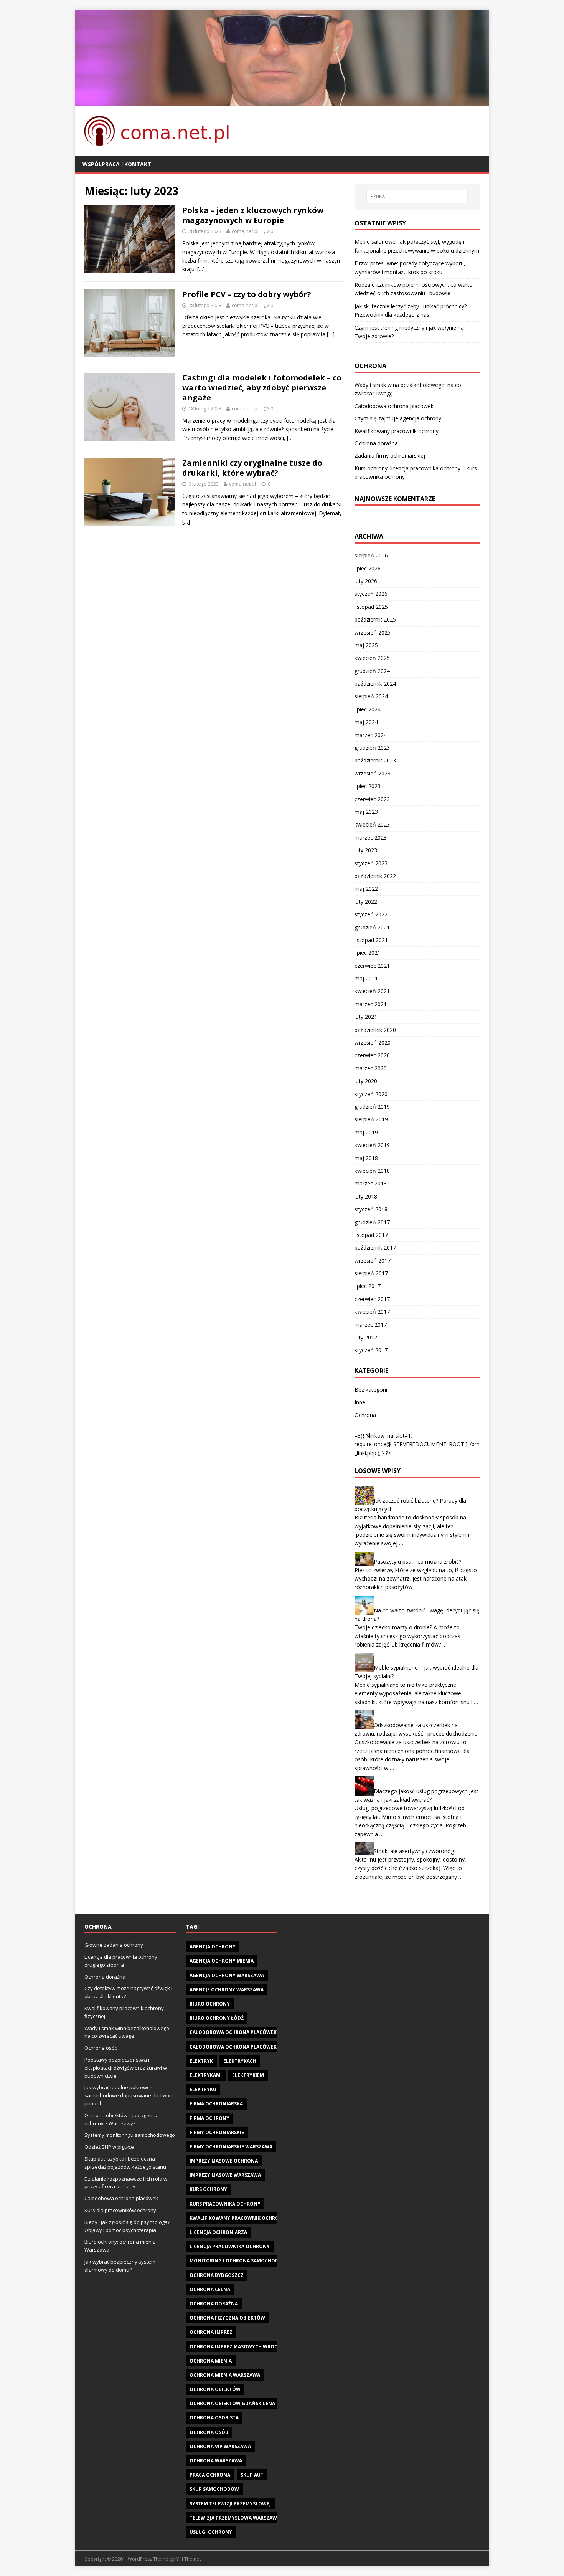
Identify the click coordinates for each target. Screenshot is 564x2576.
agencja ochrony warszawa (227, 1975)
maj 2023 (366, 812)
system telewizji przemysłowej (230, 2504)
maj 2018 (366, 1158)
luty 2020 (366, 1081)
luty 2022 (366, 902)
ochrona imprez (211, 2332)
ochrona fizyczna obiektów (227, 2318)
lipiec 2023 (368, 786)
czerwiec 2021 (372, 966)
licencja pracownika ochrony (230, 2246)
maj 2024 (366, 722)
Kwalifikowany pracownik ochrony (397, 431)
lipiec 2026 (368, 568)
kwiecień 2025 (372, 658)
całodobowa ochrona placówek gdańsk (243, 2032)
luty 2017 (366, 1337)
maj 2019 (366, 1132)
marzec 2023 (371, 837)
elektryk (201, 2061)
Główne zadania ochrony (114, 1945)
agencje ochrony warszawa (227, 1990)
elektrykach (240, 2061)
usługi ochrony (211, 2532)
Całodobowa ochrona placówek (394, 406)
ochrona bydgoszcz (217, 2275)
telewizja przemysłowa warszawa (235, 2518)
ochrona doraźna (214, 2304)
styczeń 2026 (371, 594)
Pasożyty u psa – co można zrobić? (417, 1561)
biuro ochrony (210, 2004)
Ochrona (365, 1415)
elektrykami (206, 2075)
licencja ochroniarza (218, 2232)
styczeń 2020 (371, 1094)
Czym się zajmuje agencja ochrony (398, 418)
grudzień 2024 (372, 671)
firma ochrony (209, 2118)
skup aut (252, 2475)
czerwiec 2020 (372, 1055)
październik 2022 (375, 876)
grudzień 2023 (372, 748)
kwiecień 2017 (372, 1312)
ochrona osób (209, 2432)
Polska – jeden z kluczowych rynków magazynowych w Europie (253, 215)
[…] (201, 269)
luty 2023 (366, 850)
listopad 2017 (371, 1235)
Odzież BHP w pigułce (109, 2147)
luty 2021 (366, 1017)
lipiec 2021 (368, 953)
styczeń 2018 (371, 1209)
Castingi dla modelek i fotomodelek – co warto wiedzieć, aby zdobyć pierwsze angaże (262, 388)
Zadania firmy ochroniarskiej (390, 456)
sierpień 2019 (371, 1119)
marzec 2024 (371, 735)
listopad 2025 (371, 607)
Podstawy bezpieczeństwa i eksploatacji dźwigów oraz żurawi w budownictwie (126, 2068)
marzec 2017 (371, 1325)
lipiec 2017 (368, 1286)
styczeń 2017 (371, 1350)
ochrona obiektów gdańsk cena (232, 2403)
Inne (360, 1402)
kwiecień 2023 (372, 824)
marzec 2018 (371, 1183)
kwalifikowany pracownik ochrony (238, 2218)
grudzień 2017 (372, 1222)
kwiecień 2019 (372, 1145)
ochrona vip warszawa (220, 2446)
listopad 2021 (371, 940)
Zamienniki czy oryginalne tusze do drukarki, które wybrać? (252, 468)
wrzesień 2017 (373, 1261)
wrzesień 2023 (373, 773)
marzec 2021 (371, 1004)
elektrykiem (248, 2075)
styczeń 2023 (371, 863)
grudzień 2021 (372, 927)
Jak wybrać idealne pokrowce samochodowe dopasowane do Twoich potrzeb (130, 2095)
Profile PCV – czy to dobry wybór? (247, 294)
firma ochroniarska (216, 2104)
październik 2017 (375, 1247)
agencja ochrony (213, 1947)
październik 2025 (375, 619)
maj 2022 (366, 889)
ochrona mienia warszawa (225, 2375)
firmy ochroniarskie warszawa (231, 2147)
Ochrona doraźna (376, 443)
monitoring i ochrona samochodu (236, 2261)
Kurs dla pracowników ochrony (120, 2210)
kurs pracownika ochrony (225, 2204)
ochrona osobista (214, 2418)
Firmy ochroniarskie (217, 2132)
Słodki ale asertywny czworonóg (414, 1851)
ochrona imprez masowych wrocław (239, 2347)
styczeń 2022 (371, 914)
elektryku (203, 2089)
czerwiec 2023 (372, 799)
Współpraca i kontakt (117, 164)
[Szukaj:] (417, 197)
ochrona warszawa (216, 2461)
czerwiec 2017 (372, 1299)
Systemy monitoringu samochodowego (130, 2135)
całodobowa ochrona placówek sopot (242, 2047)
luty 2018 (366, 1196)
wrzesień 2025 (373, 632)
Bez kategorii (371, 1390)
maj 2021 (366, 978)
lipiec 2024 (368, 709)
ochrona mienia (211, 2361)
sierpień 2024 (371, 696)
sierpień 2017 (371, 1273)
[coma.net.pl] (282, 101)
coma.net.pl (245, 231)
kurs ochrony (208, 2189)
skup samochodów (214, 2489)
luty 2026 (366, 581)
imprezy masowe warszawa (225, 2175)
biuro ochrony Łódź (217, 2018)
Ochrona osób (101, 2048)
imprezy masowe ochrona (224, 2161)
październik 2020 (375, 1030)
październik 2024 (375, 684)
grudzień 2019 (372, 1107)
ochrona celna (210, 2289)
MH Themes (189, 2559)
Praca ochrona (210, 2475)
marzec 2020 (371, 1068)
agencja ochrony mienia (222, 1961)
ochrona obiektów (215, 2389)
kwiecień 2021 (372, 991)
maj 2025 (366, 645)
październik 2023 (375, 760)
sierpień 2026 (371, 555)
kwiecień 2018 (372, 1171)
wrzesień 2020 (373, 1042)
